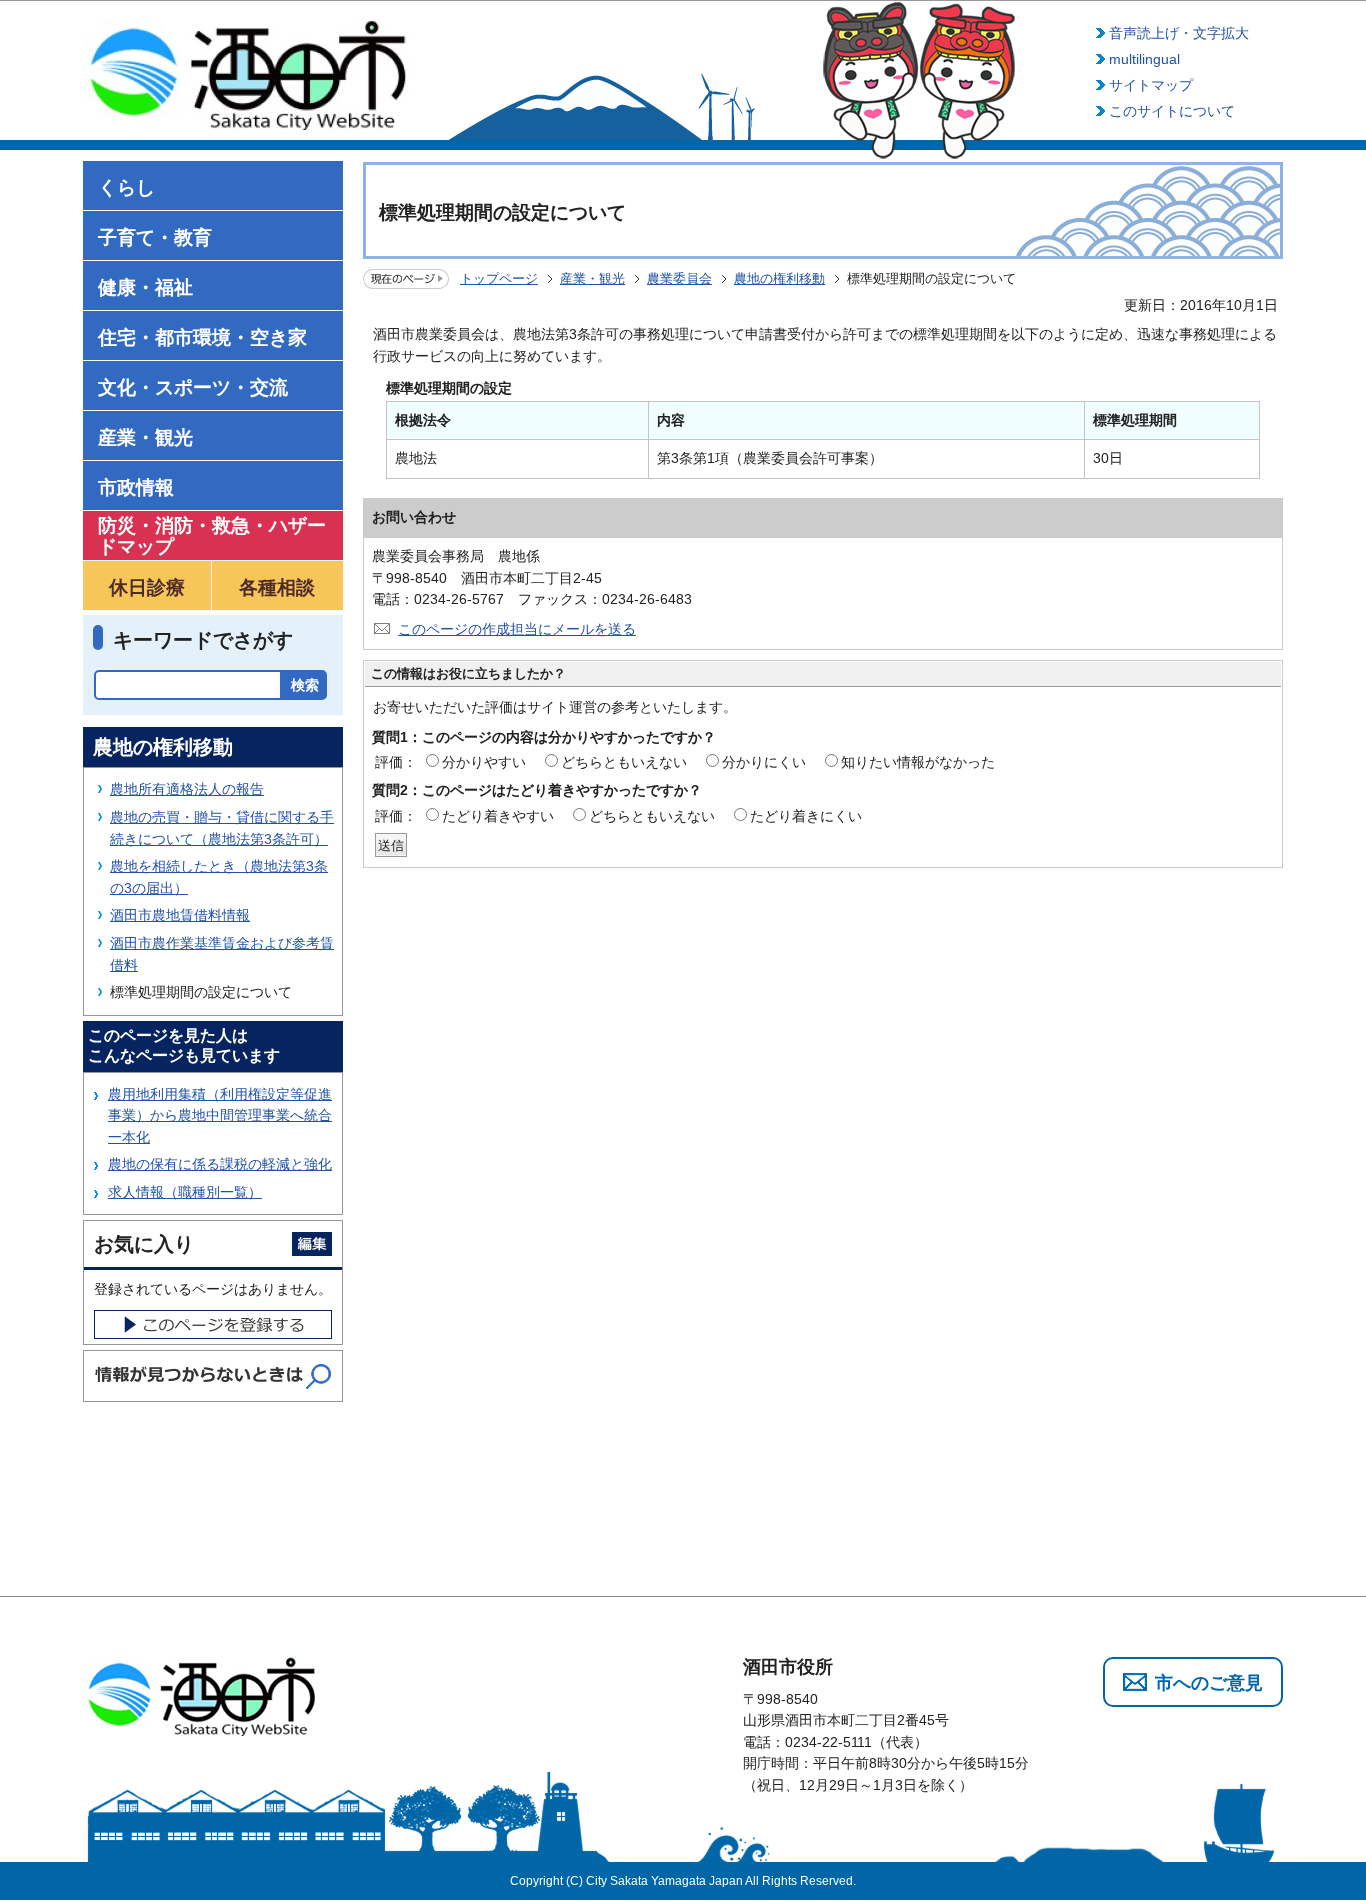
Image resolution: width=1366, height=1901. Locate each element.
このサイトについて (1172, 111)
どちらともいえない (624, 762)
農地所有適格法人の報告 (187, 789)
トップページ (499, 278)
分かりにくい (764, 762)
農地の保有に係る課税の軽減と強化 (220, 1164)
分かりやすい (484, 762)
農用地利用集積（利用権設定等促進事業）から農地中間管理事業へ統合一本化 (220, 1115)
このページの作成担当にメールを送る (517, 629)
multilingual (1144, 59)
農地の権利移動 (779, 278)
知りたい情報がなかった (918, 762)
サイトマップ (1151, 85)
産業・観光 (592, 278)
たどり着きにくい (806, 816)
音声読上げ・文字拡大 (1179, 33)
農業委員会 (679, 278)
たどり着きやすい (498, 816)
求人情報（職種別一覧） (185, 1192)
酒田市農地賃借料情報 (180, 915)
